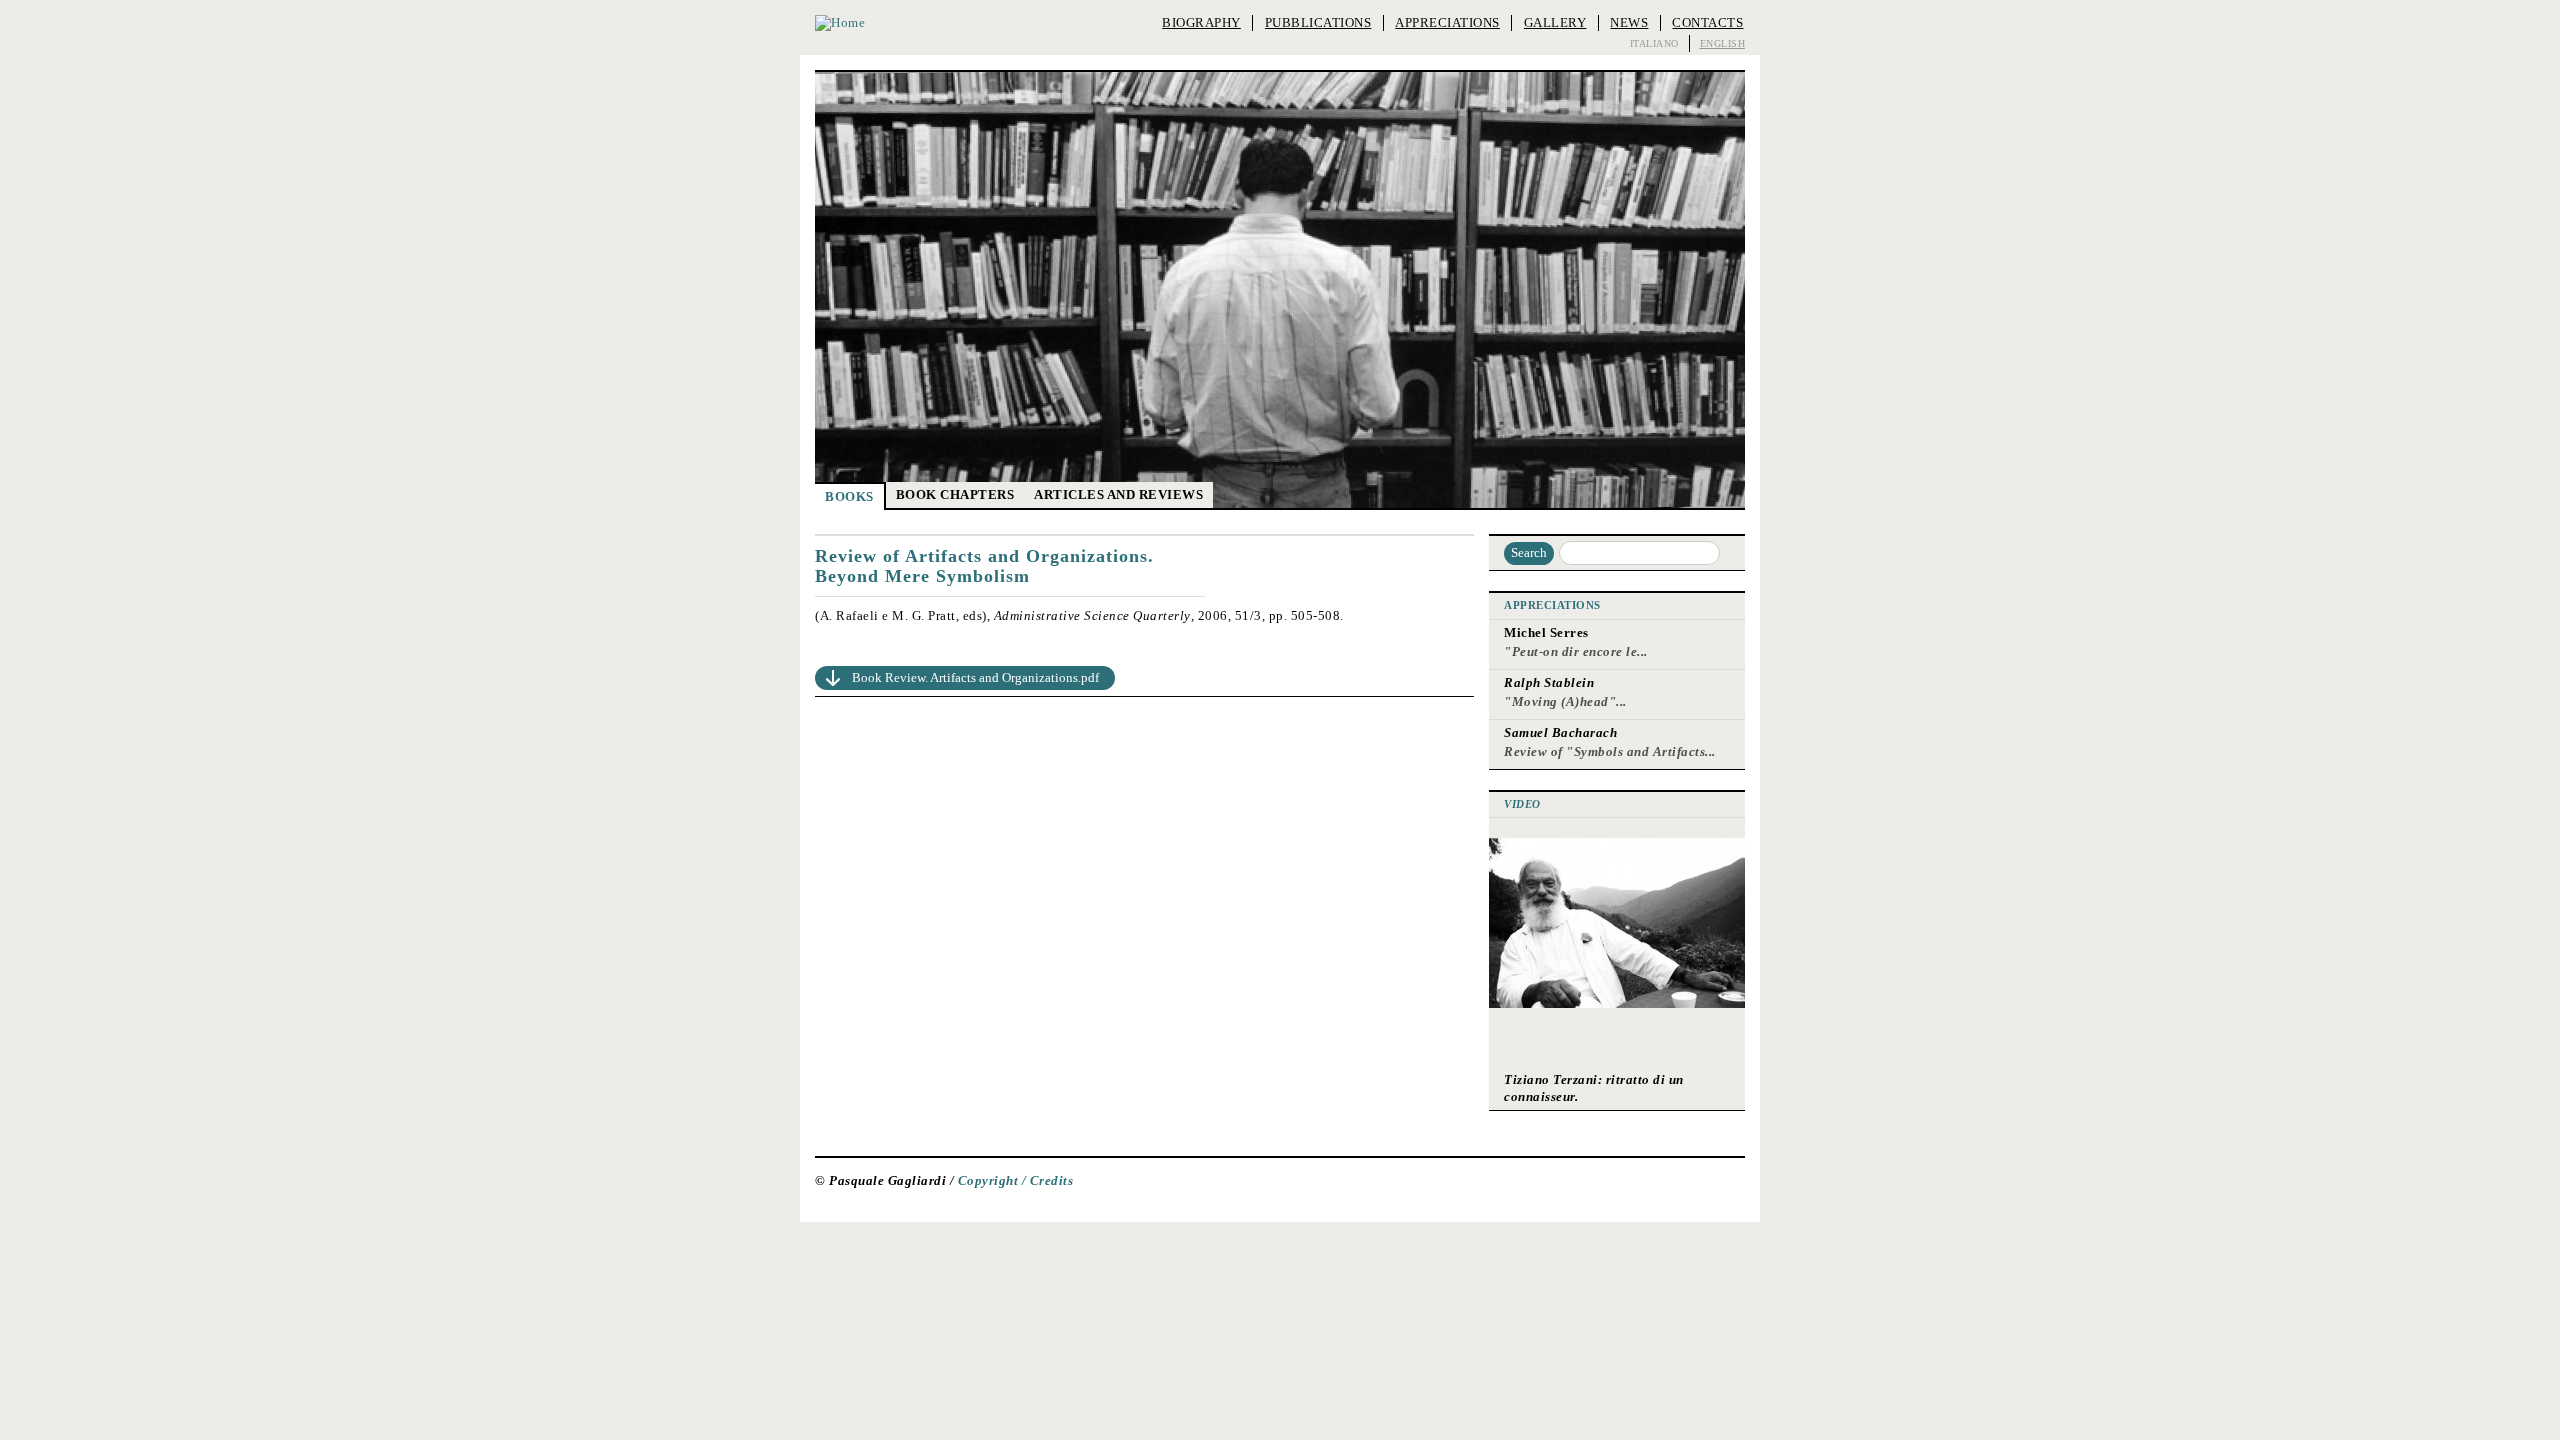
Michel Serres (1546, 632)
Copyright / (994, 1181)
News (1629, 22)
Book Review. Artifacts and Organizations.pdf (975, 677)
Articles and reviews (1118, 494)
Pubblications (1318, 22)
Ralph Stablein (1549, 682)
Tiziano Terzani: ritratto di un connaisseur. (1594, 1087)
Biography (1201, 22)
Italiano (1654, 43)
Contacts (1707, 22)
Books (849, 496)
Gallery (1555, 22)
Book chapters (955, 494)
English (1723, 43)
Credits (1052, 1181)
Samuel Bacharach (1560, 732)
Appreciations (1447, 22)
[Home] (840, 23)
